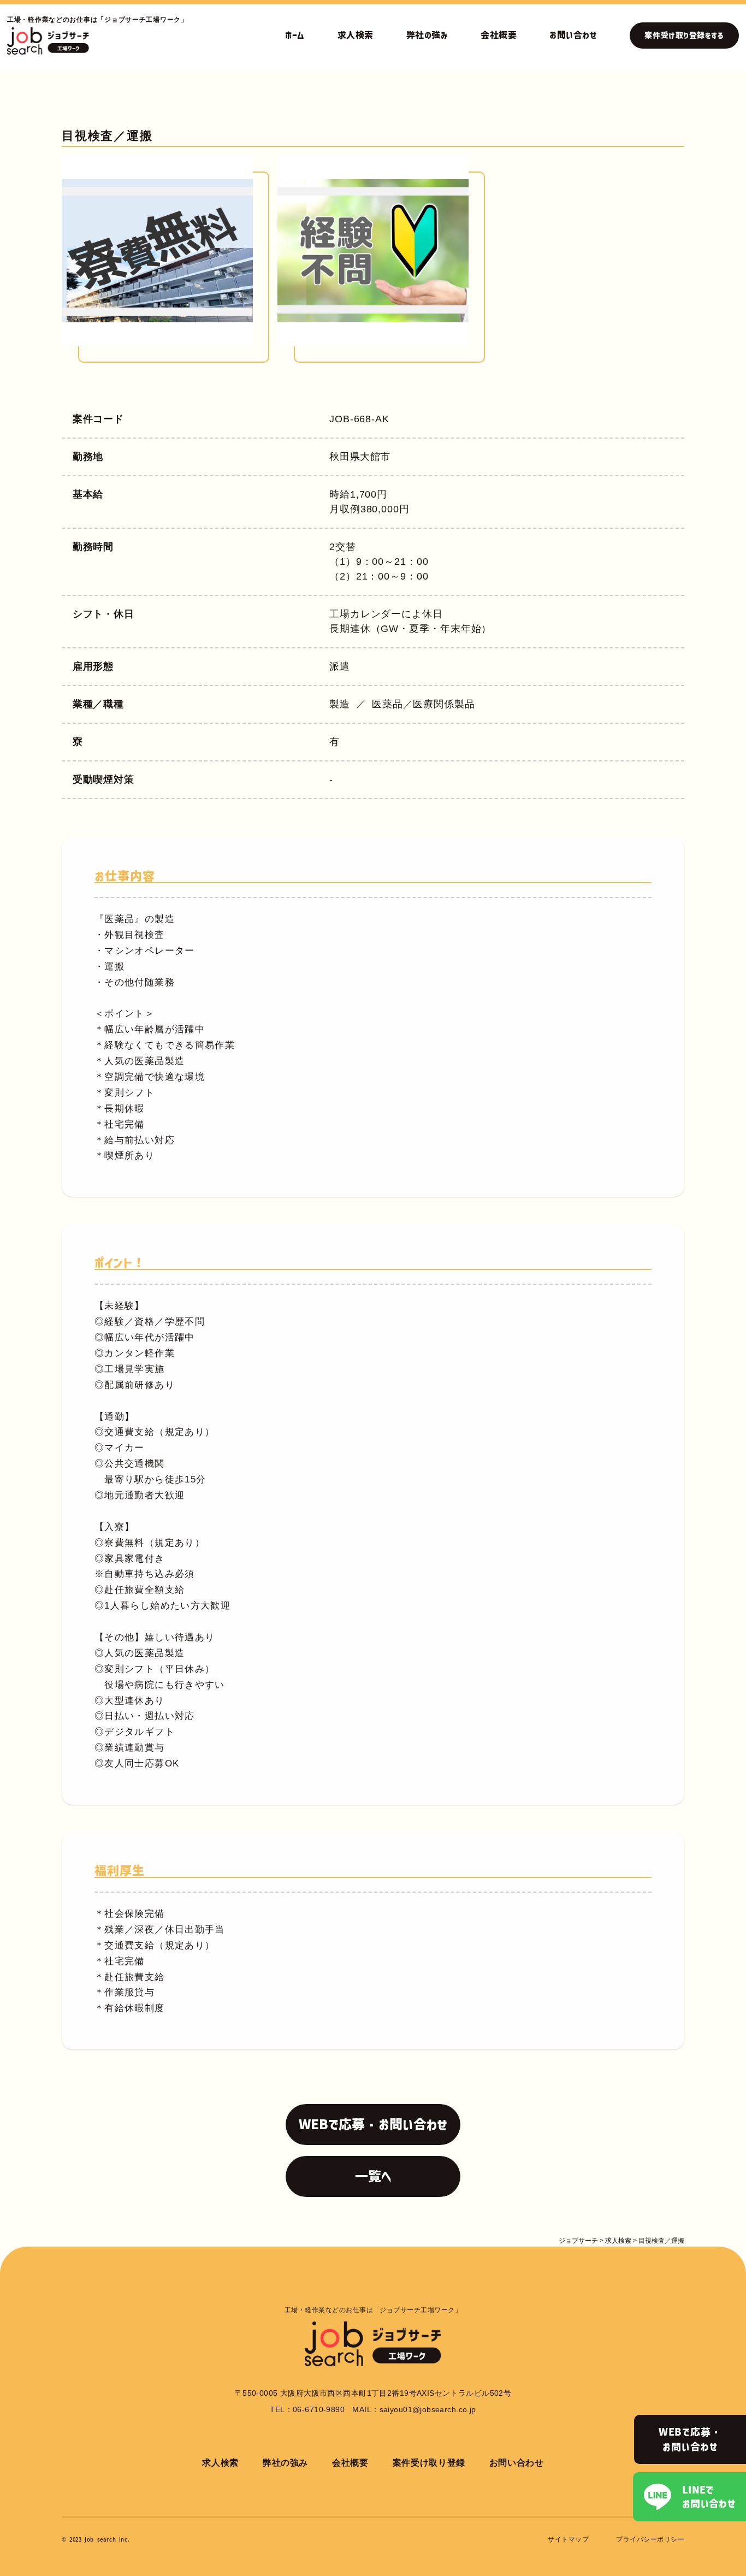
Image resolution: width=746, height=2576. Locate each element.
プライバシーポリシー (650, 2539)
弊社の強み (427, 35)
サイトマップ (568, 2539)
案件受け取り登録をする (684, 36)
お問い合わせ (573, 35)
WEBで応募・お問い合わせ (690, 2439)
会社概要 (499, 35)
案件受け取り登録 (429, 2463)
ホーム (295, 35)
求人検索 (356, 35)
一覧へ (373, 2176)
